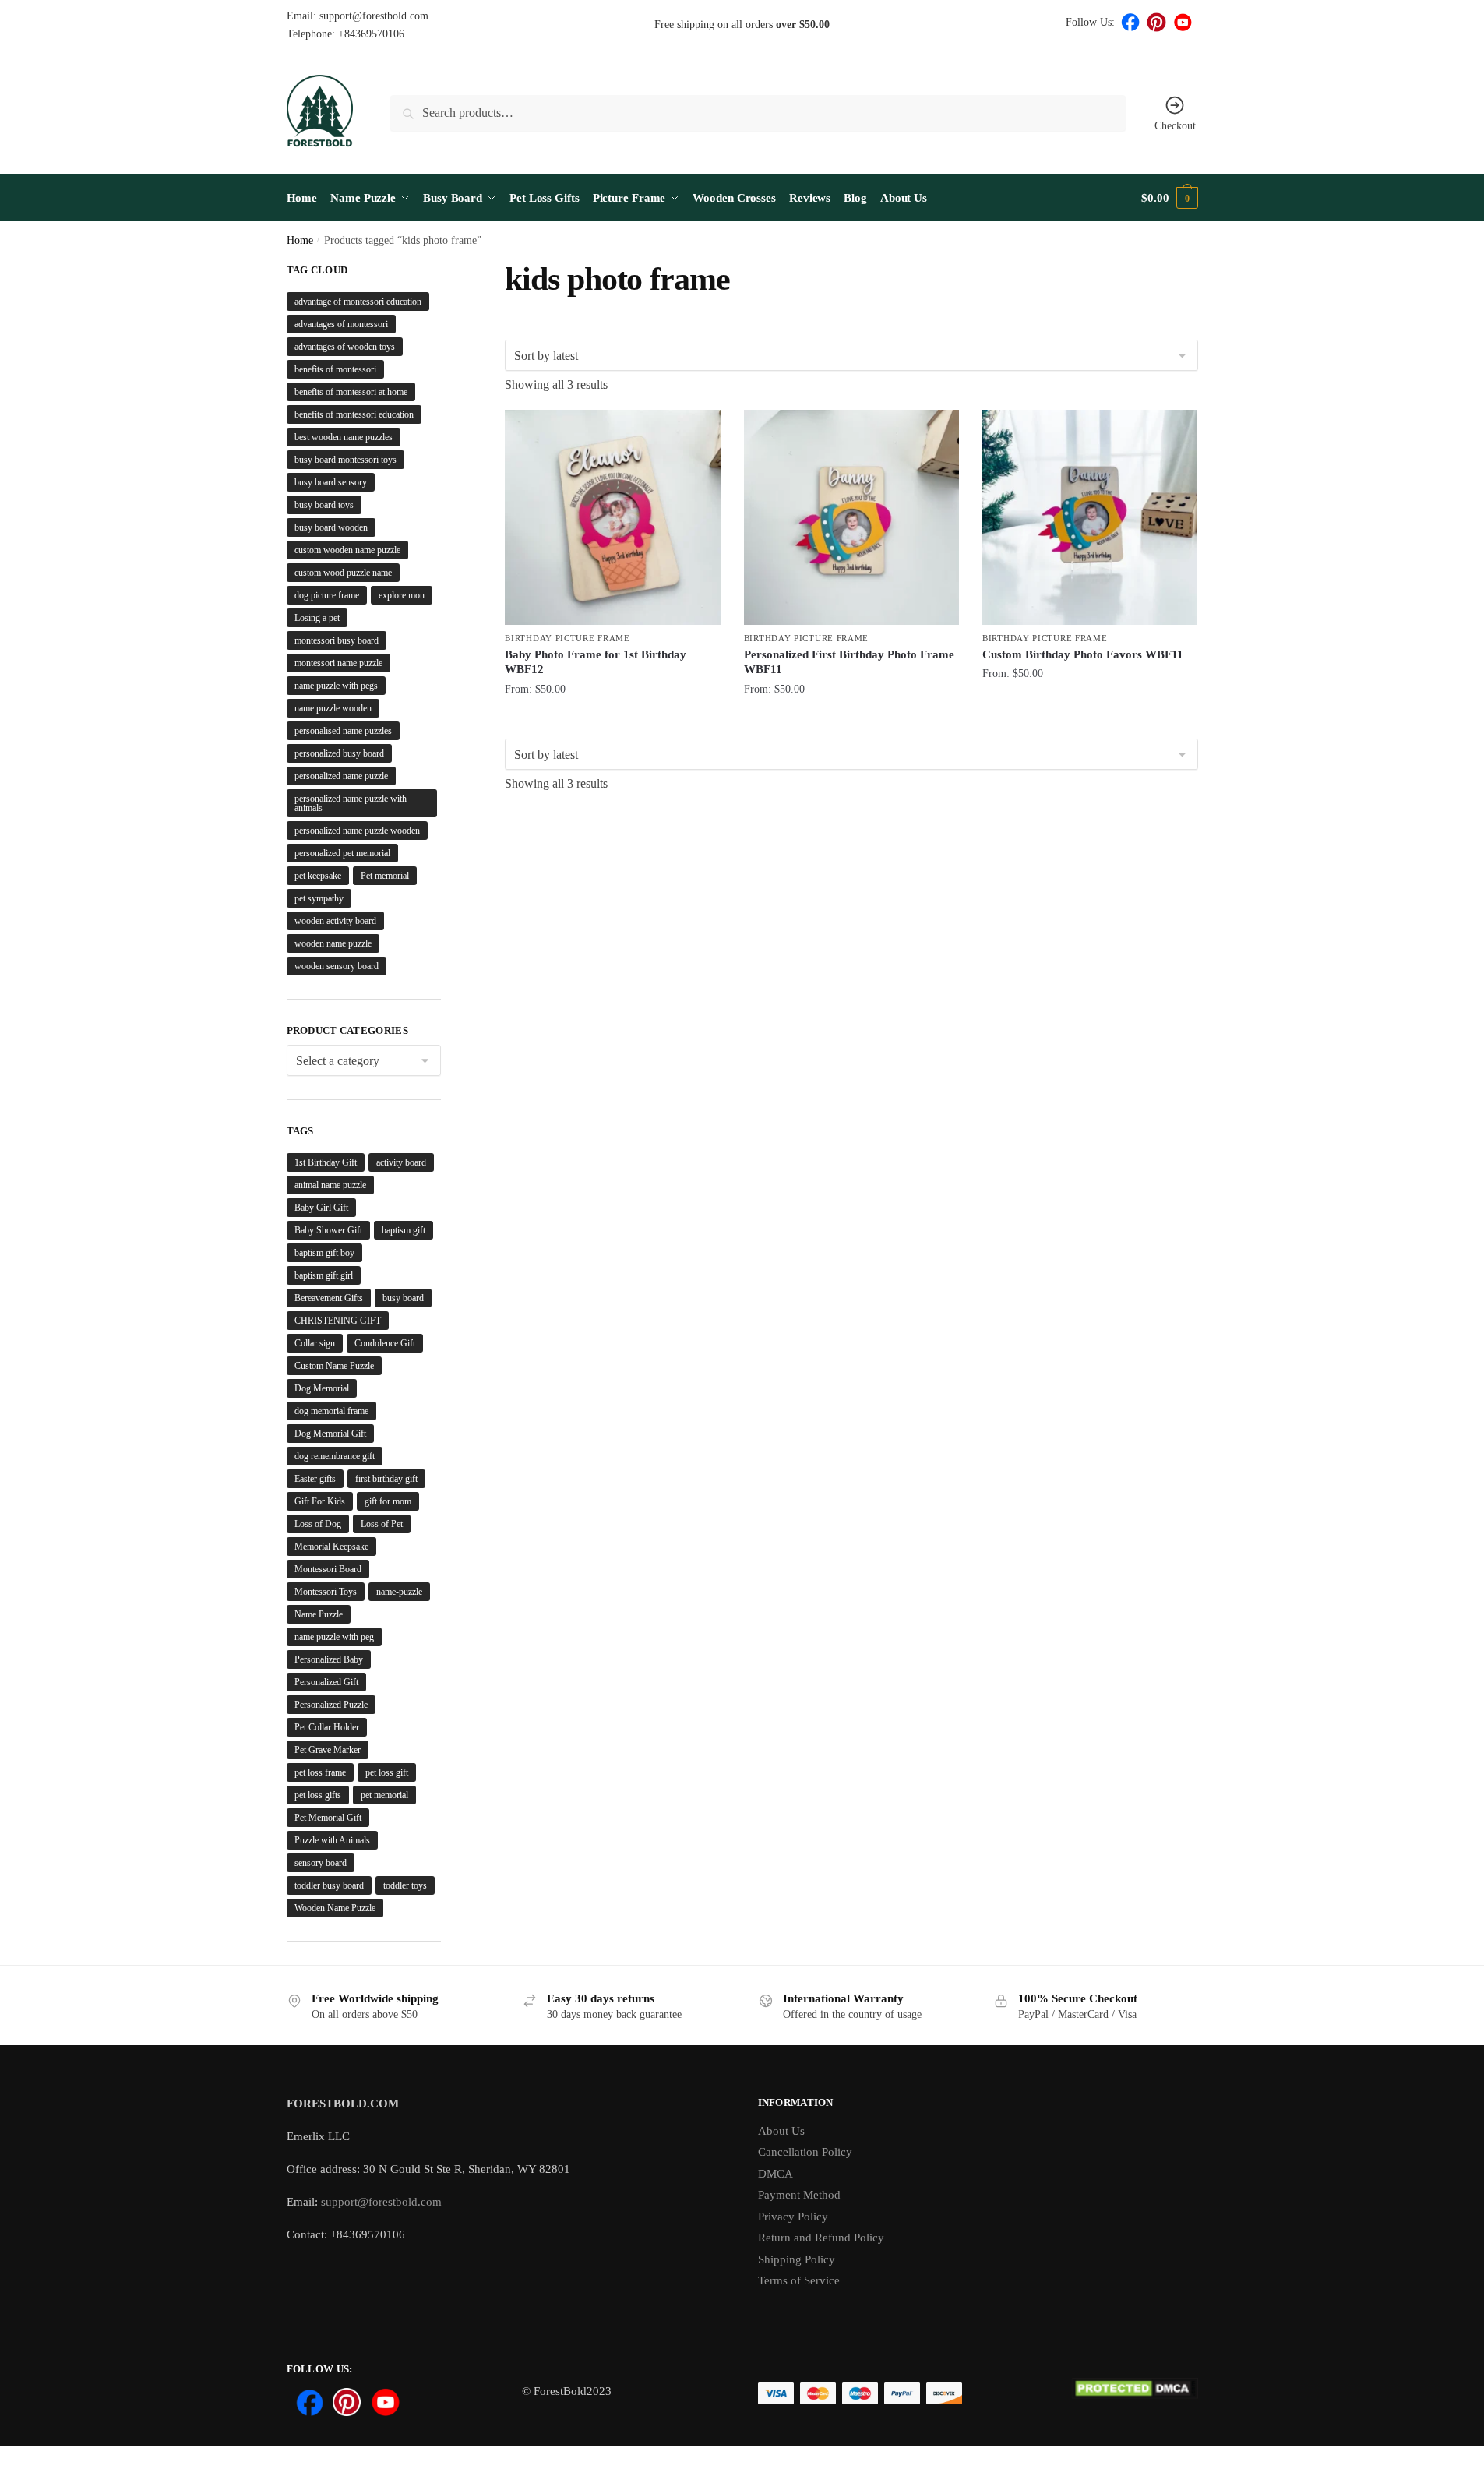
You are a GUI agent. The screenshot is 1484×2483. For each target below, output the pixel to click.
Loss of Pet (382, 1524)
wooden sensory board (337, 966)
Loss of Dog (318, 1524)
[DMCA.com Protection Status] (1135, 2396)
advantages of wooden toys (345, 347)
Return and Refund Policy (821, 2238)
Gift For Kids (320, 1501)
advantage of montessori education (358, 302)
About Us (781, 2131)
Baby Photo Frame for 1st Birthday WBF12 (596, 662)
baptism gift (404, 1230)
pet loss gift (387, 1772)
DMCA (775, 2174)
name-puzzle (399, 1592)
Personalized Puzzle (331, 1705)
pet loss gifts (318, 1795)
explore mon (402, 595)
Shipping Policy (797, 2259)
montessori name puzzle (338, 663)
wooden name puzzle (333, 943)
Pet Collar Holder (327, 1727)
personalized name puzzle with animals (351, 803)
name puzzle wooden (333, 708)
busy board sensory (331, 482)
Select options (613, 723)
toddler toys (405, 1885)
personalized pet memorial (342, 853)
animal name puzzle (330, 1185)
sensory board (321, 1863)
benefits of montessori (335, 369)
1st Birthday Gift (326, 1162)
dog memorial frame (331, 1411)
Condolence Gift (385, 1343)
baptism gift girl (324, 1275)
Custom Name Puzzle (334, 1366)
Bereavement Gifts (329, 1298)
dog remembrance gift (335, 1456)
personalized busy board (339, 753)
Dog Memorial (322, 1388)
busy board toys (324, 505)
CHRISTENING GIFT (338, 1321)
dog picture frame (327, 595)
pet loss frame (320, 1772)
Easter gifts (315, 1479)
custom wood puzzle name (343, 573)
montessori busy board (337, 640)
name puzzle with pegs (336, 686)
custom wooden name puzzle (347, 550)
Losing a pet (317, 618)
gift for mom (388, 1501)
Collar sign (315, 1343)
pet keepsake (318, 876)
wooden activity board (335, 921)
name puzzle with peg (334, 1637)
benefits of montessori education (354, 414)
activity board (401, 1162)
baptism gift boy (324, 1253)
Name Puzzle (319, 1614)
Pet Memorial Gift (328, 1818)
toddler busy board (329, 1885)
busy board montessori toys (345, 460)
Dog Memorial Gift (330, 1434)
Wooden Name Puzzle (335, 1908)
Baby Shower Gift (328, 1230)
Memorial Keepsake (331, 1547)
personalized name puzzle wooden (357, 831)
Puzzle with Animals (332, 1840)
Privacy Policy (793, 2217)
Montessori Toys (326, 1592)
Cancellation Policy (805, 2152)
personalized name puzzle (341, 776)
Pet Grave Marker (328, 1750)
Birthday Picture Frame (567, 638)
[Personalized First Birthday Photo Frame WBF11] (851, 517)
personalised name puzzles (343, 731)
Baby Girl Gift (321, 1208)
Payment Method (799, 2195)
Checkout (1175, 126)
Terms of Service (799, 2280)
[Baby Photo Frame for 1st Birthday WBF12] (612, 517)
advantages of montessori (341, 324)
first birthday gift (386, 1479)
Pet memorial (385, 876)
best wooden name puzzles (344, 437)
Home (300, 240)
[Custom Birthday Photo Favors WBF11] (1090, 517)
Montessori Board (328, 1569)
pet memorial (384, 1795)
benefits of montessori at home (351, 392)
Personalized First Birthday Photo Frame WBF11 (849, 662)
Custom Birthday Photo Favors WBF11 (1083, 654)
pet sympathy (319, 898)
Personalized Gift (326, 1682)
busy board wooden (331, 527)
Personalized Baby (329, 1659)
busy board (403, 1298)
